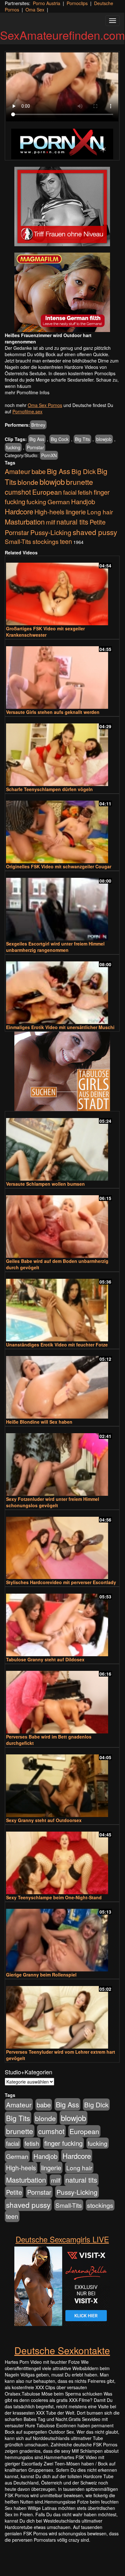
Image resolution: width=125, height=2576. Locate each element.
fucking (13, 447)
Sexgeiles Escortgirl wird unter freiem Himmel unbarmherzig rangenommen (55, 947)
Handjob (83, 502)
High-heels (49, 512)
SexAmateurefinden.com (62, 35)
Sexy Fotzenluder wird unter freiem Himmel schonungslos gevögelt (53, 1502)
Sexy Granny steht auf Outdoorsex (44, 1820)
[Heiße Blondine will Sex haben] (62, 1384)
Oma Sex (35, 10)
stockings (46, 541)
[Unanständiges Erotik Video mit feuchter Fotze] (62, 1307)
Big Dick (84, 471)
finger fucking (63, 2143)
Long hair (100, 512)
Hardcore (19, 511)
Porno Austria (47, 3)
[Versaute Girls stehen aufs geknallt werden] (62, 675)
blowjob (104, 439)
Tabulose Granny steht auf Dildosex (45, 1659)
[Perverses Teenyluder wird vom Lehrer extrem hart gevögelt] (62, 2014)
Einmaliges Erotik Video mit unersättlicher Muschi (60, 1027)
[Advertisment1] (62, 207)
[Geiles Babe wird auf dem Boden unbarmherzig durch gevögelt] (62, 1224)
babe (39, 471)
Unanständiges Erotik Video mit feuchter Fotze (57, 1345)
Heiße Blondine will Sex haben (39, 1422)
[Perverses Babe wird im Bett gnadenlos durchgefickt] (62, 1699)
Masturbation (25, 522)
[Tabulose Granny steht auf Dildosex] (62, 1622)
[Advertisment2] (62, 292)
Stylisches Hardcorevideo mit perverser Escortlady (61, 1582)
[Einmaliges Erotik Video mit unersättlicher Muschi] (62, 990)
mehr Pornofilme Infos (27, 392)
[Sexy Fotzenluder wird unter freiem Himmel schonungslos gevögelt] (62, 1462)
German (59, 502)
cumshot (18, 492)
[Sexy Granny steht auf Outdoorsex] (62, 1783)
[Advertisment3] (62, 1071)
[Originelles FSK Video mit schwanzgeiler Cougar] (62, 829)
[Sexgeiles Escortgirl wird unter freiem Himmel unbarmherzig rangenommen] (62, 906)
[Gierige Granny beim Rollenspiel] (62, 1937)
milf (51, 522)
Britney (38, 425)
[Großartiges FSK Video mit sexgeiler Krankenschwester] (62, 591)
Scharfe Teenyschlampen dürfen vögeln (49, 789)
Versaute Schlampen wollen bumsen (45, 1184)
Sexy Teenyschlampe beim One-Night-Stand (54, 1897)
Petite (98, 522)
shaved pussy (95, 532)
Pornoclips (77, 3)
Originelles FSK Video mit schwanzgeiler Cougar (59, 866)
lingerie (76, 512)
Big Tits (82, 439)
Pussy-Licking (51, 532)
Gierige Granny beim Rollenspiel (41, 1975)
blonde (28, 482)
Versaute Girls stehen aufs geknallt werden (53, 712)
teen (66, 541)
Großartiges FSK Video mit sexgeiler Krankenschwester (45, 632)
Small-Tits (18, 541)
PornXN (49, 455)
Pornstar (35, 447)
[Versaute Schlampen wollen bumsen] (62, 1146)
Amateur (18, 471)
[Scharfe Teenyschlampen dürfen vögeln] (62, 752)
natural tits (72, 522)
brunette (80, 482)
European (47, 492)
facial (70, 492)
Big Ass (37, 439)
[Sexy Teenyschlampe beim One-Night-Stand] (62, 1860)
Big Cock (60, 439)
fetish (85, 492)
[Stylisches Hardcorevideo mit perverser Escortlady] (62, 1545)
